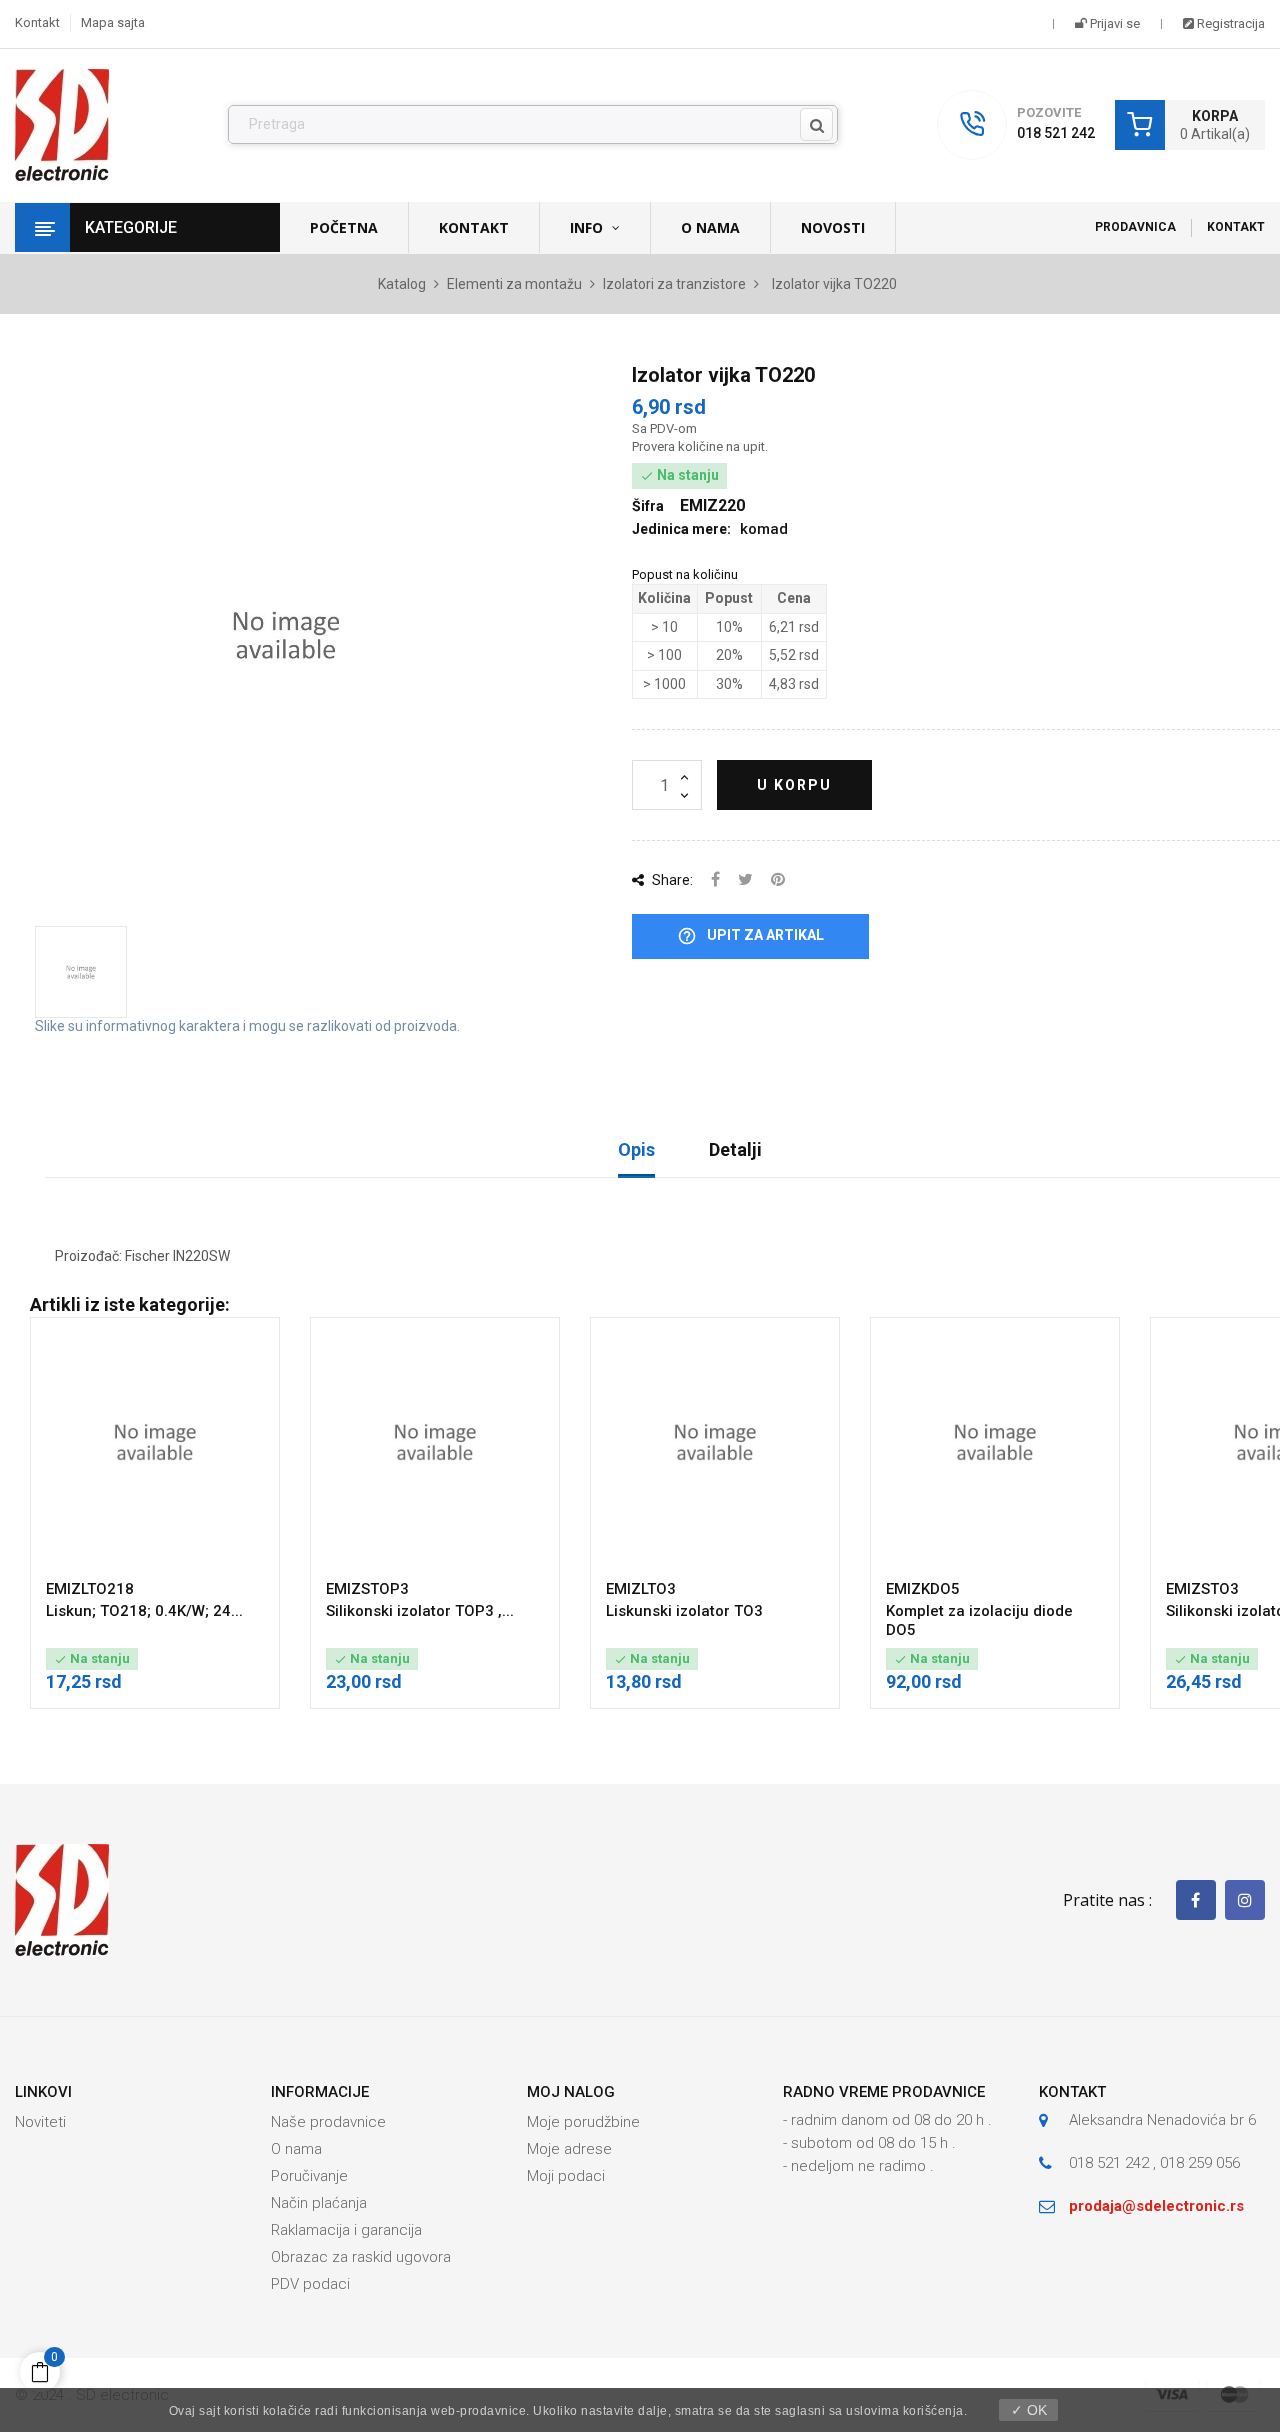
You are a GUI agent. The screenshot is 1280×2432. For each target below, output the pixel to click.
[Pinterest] (778, 880)
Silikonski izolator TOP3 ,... (420, 1611)
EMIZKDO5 (923, 1589)
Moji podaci (566, 2176)
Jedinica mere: (681, 529)
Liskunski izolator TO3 (684, 1611)
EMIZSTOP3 (367, 1589)
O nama (296, 2149)
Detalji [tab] (735, 1149)
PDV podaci (310, 2284)
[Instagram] (1245, 1900)
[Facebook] (1196, 1900)
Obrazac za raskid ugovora (361, 2257)
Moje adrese (569, 2149)
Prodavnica (1135, 227)
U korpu (794, 785)
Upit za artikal (750, 936)
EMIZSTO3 (1202, 1589)
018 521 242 (1056, 133)
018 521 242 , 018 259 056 (1154, 2163)
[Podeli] (715, 880)
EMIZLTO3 (641, 1589)
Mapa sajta (113, 22)
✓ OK (1029, 2410)
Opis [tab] (636, 1149)
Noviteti (40, 2122)
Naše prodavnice (328, 2122)
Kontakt (37, 22)
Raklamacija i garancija (346, 2230)
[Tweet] (745, 880)
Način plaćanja (319, 2203)
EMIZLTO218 (90, 1589)
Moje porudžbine (583, 2122)
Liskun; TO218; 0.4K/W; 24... (144, 1611)
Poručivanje (309, 2176)
